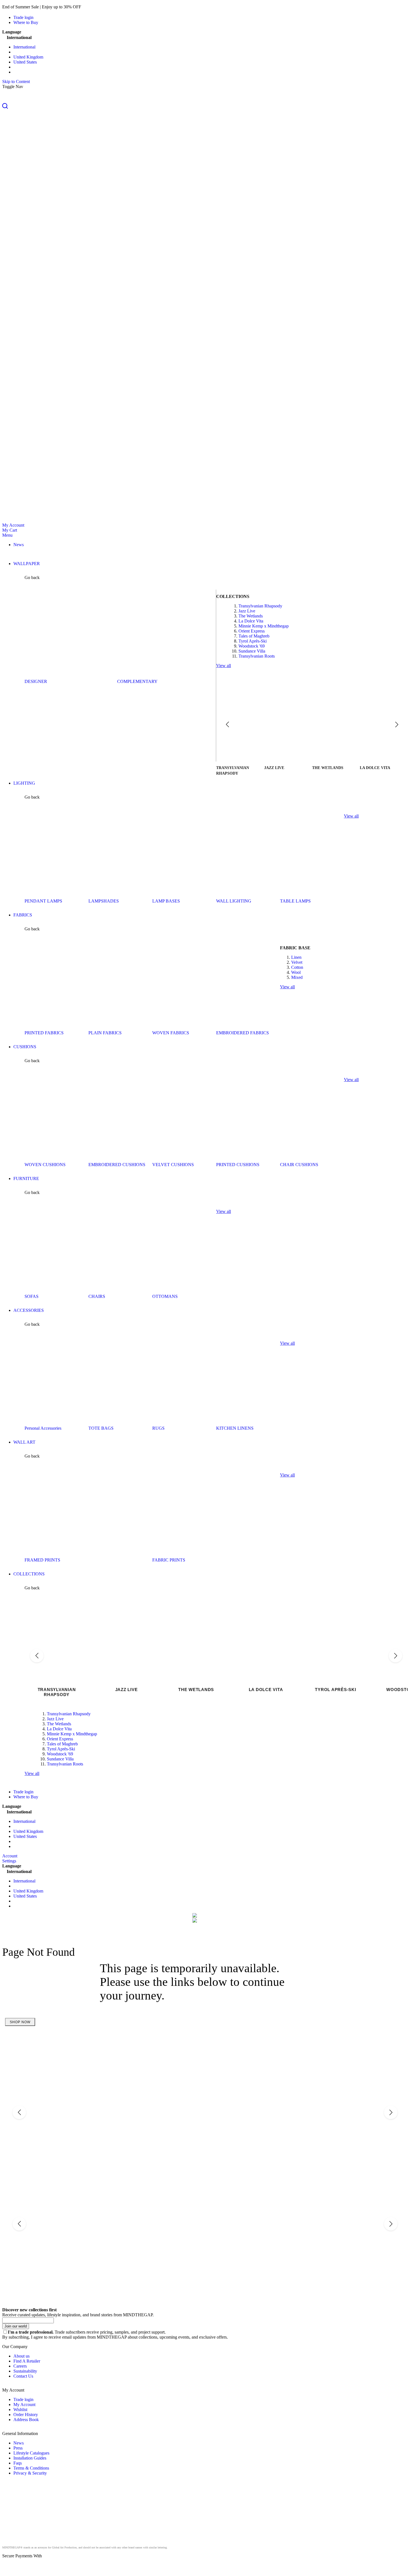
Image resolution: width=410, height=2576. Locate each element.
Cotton (297, 967)
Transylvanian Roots (257, 656)
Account (10, 1856)
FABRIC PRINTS (169, 1560)
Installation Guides (30, 2458)
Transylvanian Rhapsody (260, 606)
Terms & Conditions (31, 2468)
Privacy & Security (30, 2473)
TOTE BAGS (101, 1428)
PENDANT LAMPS (43, 901)
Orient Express (252, 631)
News (19, 2443)
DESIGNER (36, 681)
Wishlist (20, 2410)
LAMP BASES (166, 901)
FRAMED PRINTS (42, 1560)
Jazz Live (247, 611)
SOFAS (32, 1296)
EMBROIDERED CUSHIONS (117, 1165)
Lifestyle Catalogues (31, 2453)
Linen (296, 957)
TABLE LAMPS (295, 901)
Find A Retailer (27, 2361)
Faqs (18, 2463)
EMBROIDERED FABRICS (243, 1033)
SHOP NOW (20, 2022)
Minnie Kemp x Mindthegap (264, 626)
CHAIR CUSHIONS (299, 1165)
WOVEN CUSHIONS (45, 1165)
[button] (205, 106)
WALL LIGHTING (234, 901)
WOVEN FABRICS (171, 1033)
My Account (13, 525)
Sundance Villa (252, 651)
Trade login (23, 17)
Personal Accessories (43, 1428)
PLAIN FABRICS (105, 1033)
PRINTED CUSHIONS (238, 1165)
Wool (296, 972)
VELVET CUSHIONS (173, 1165)
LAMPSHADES (104, 901)
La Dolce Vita (251, 621)
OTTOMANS (165, 1296)
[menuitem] (19, 545)
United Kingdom (28, 57)
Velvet (297, 962)
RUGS (158, 1428)
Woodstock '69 (252, 646)
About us (21, 2356)
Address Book (26, 2420)
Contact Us (23, 2376)
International (24, 47)
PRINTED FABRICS (44, 1033)
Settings (9, 1861)
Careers (20, 2366)
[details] (90, 7)
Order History (26, 2415)
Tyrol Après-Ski (253, 641)
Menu (7, 535)
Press (18, 2448)
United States (25, 62)
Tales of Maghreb (254, 636)
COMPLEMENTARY (137, 681)
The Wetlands (251, 616)
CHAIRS (97, 1296)
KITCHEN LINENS (235, 1428)
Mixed (297, 977)
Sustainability (25, 2371)
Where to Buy (26, 22)
